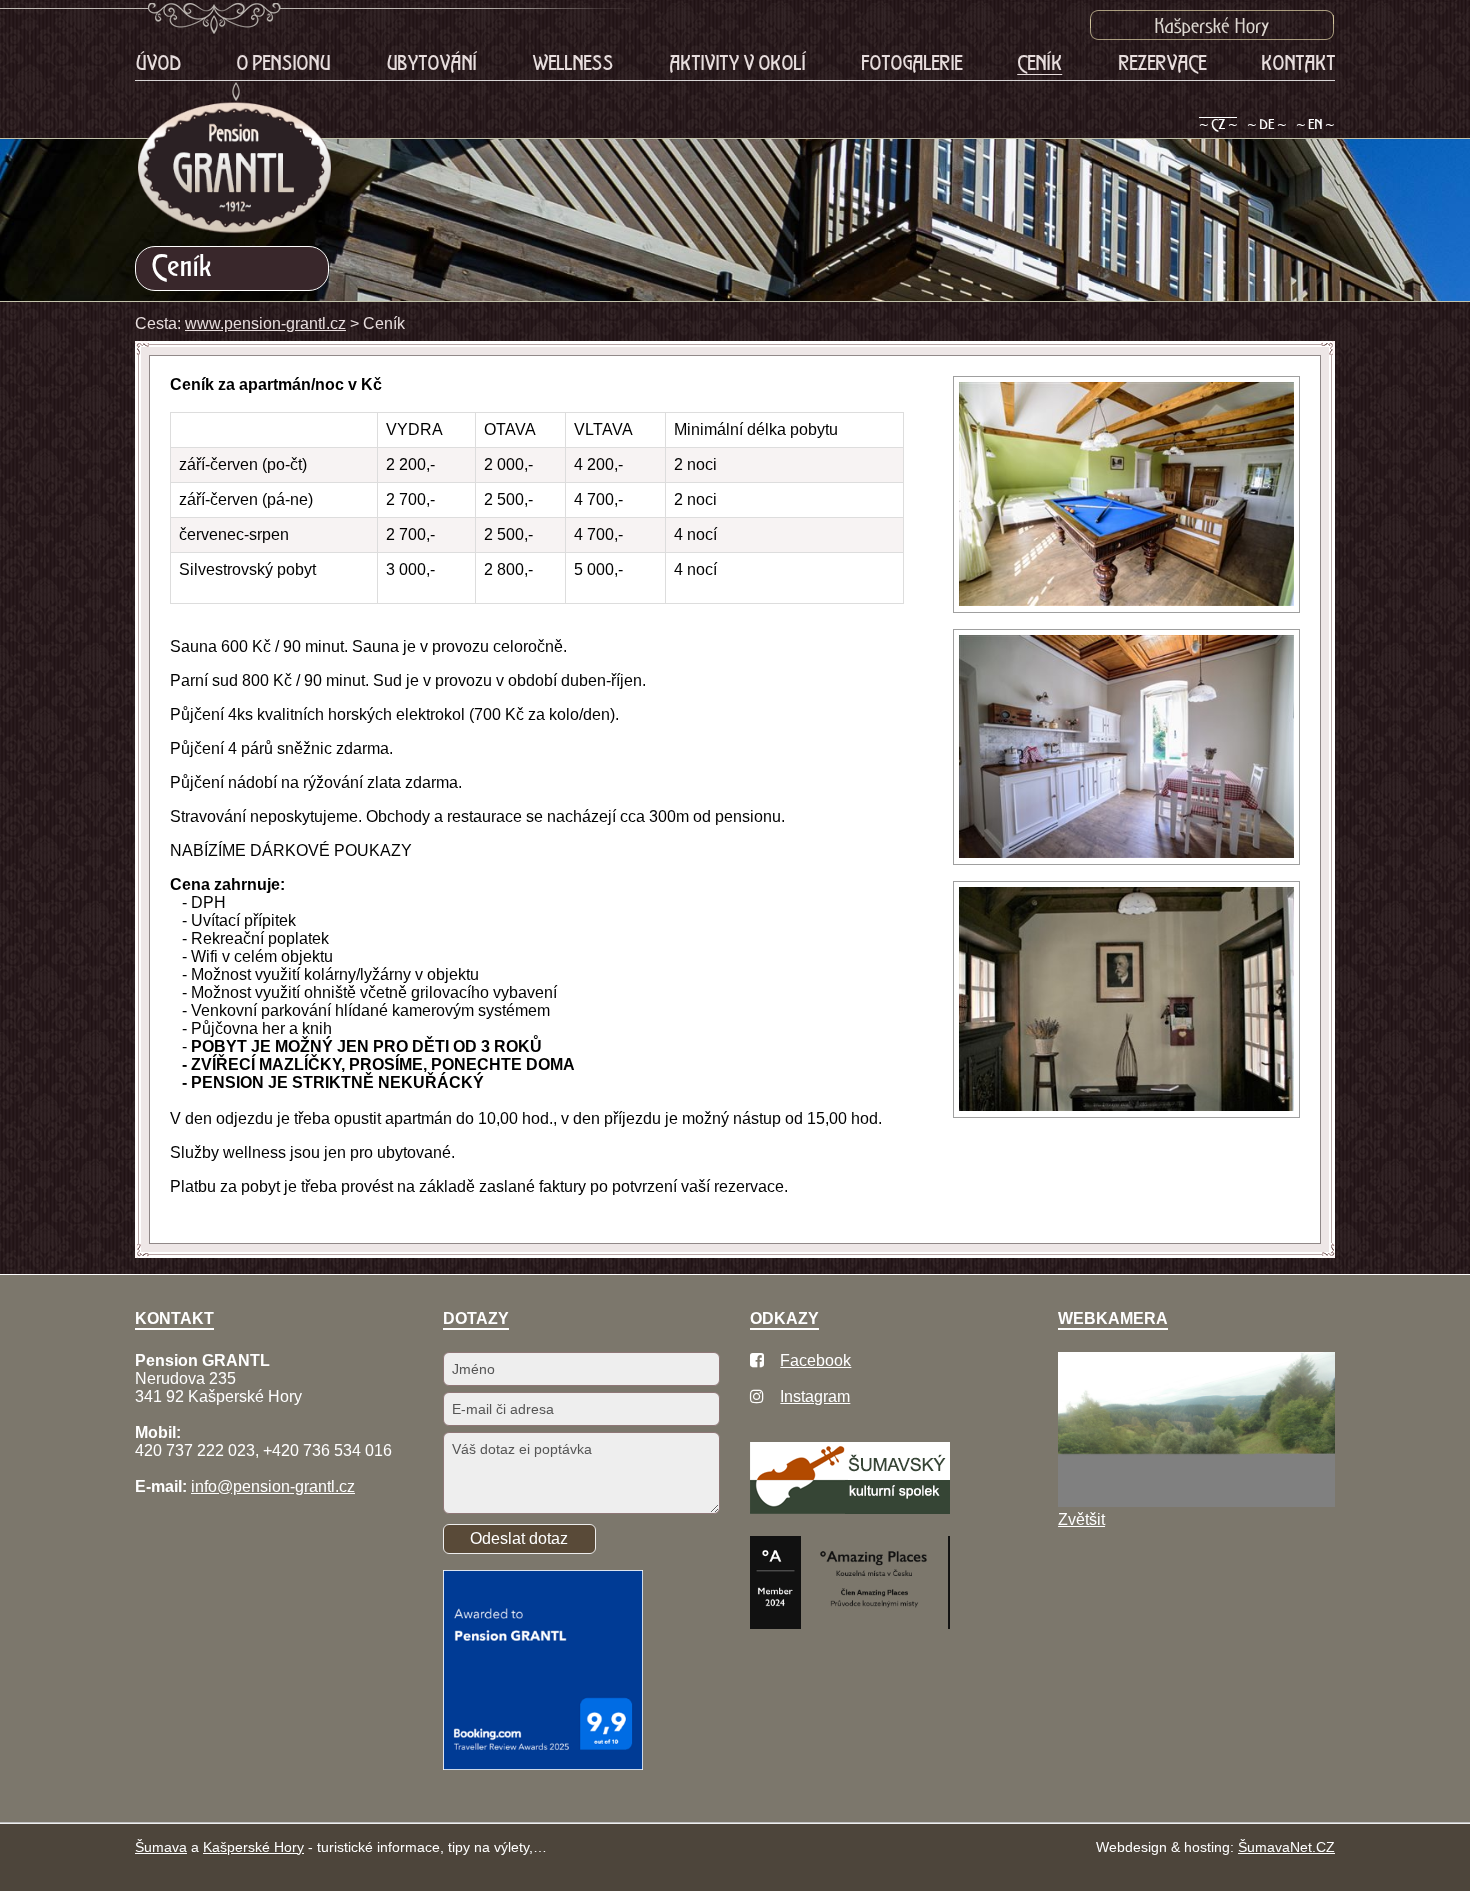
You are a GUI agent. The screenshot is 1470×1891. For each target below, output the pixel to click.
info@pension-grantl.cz (273, 1486)
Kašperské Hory (253, 1847)
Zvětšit (1081, 1519)
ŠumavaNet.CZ (1286, 1847)
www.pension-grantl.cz (265, 323)
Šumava (161, 1847)
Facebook (815, 1360)
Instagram (815, 1396)
